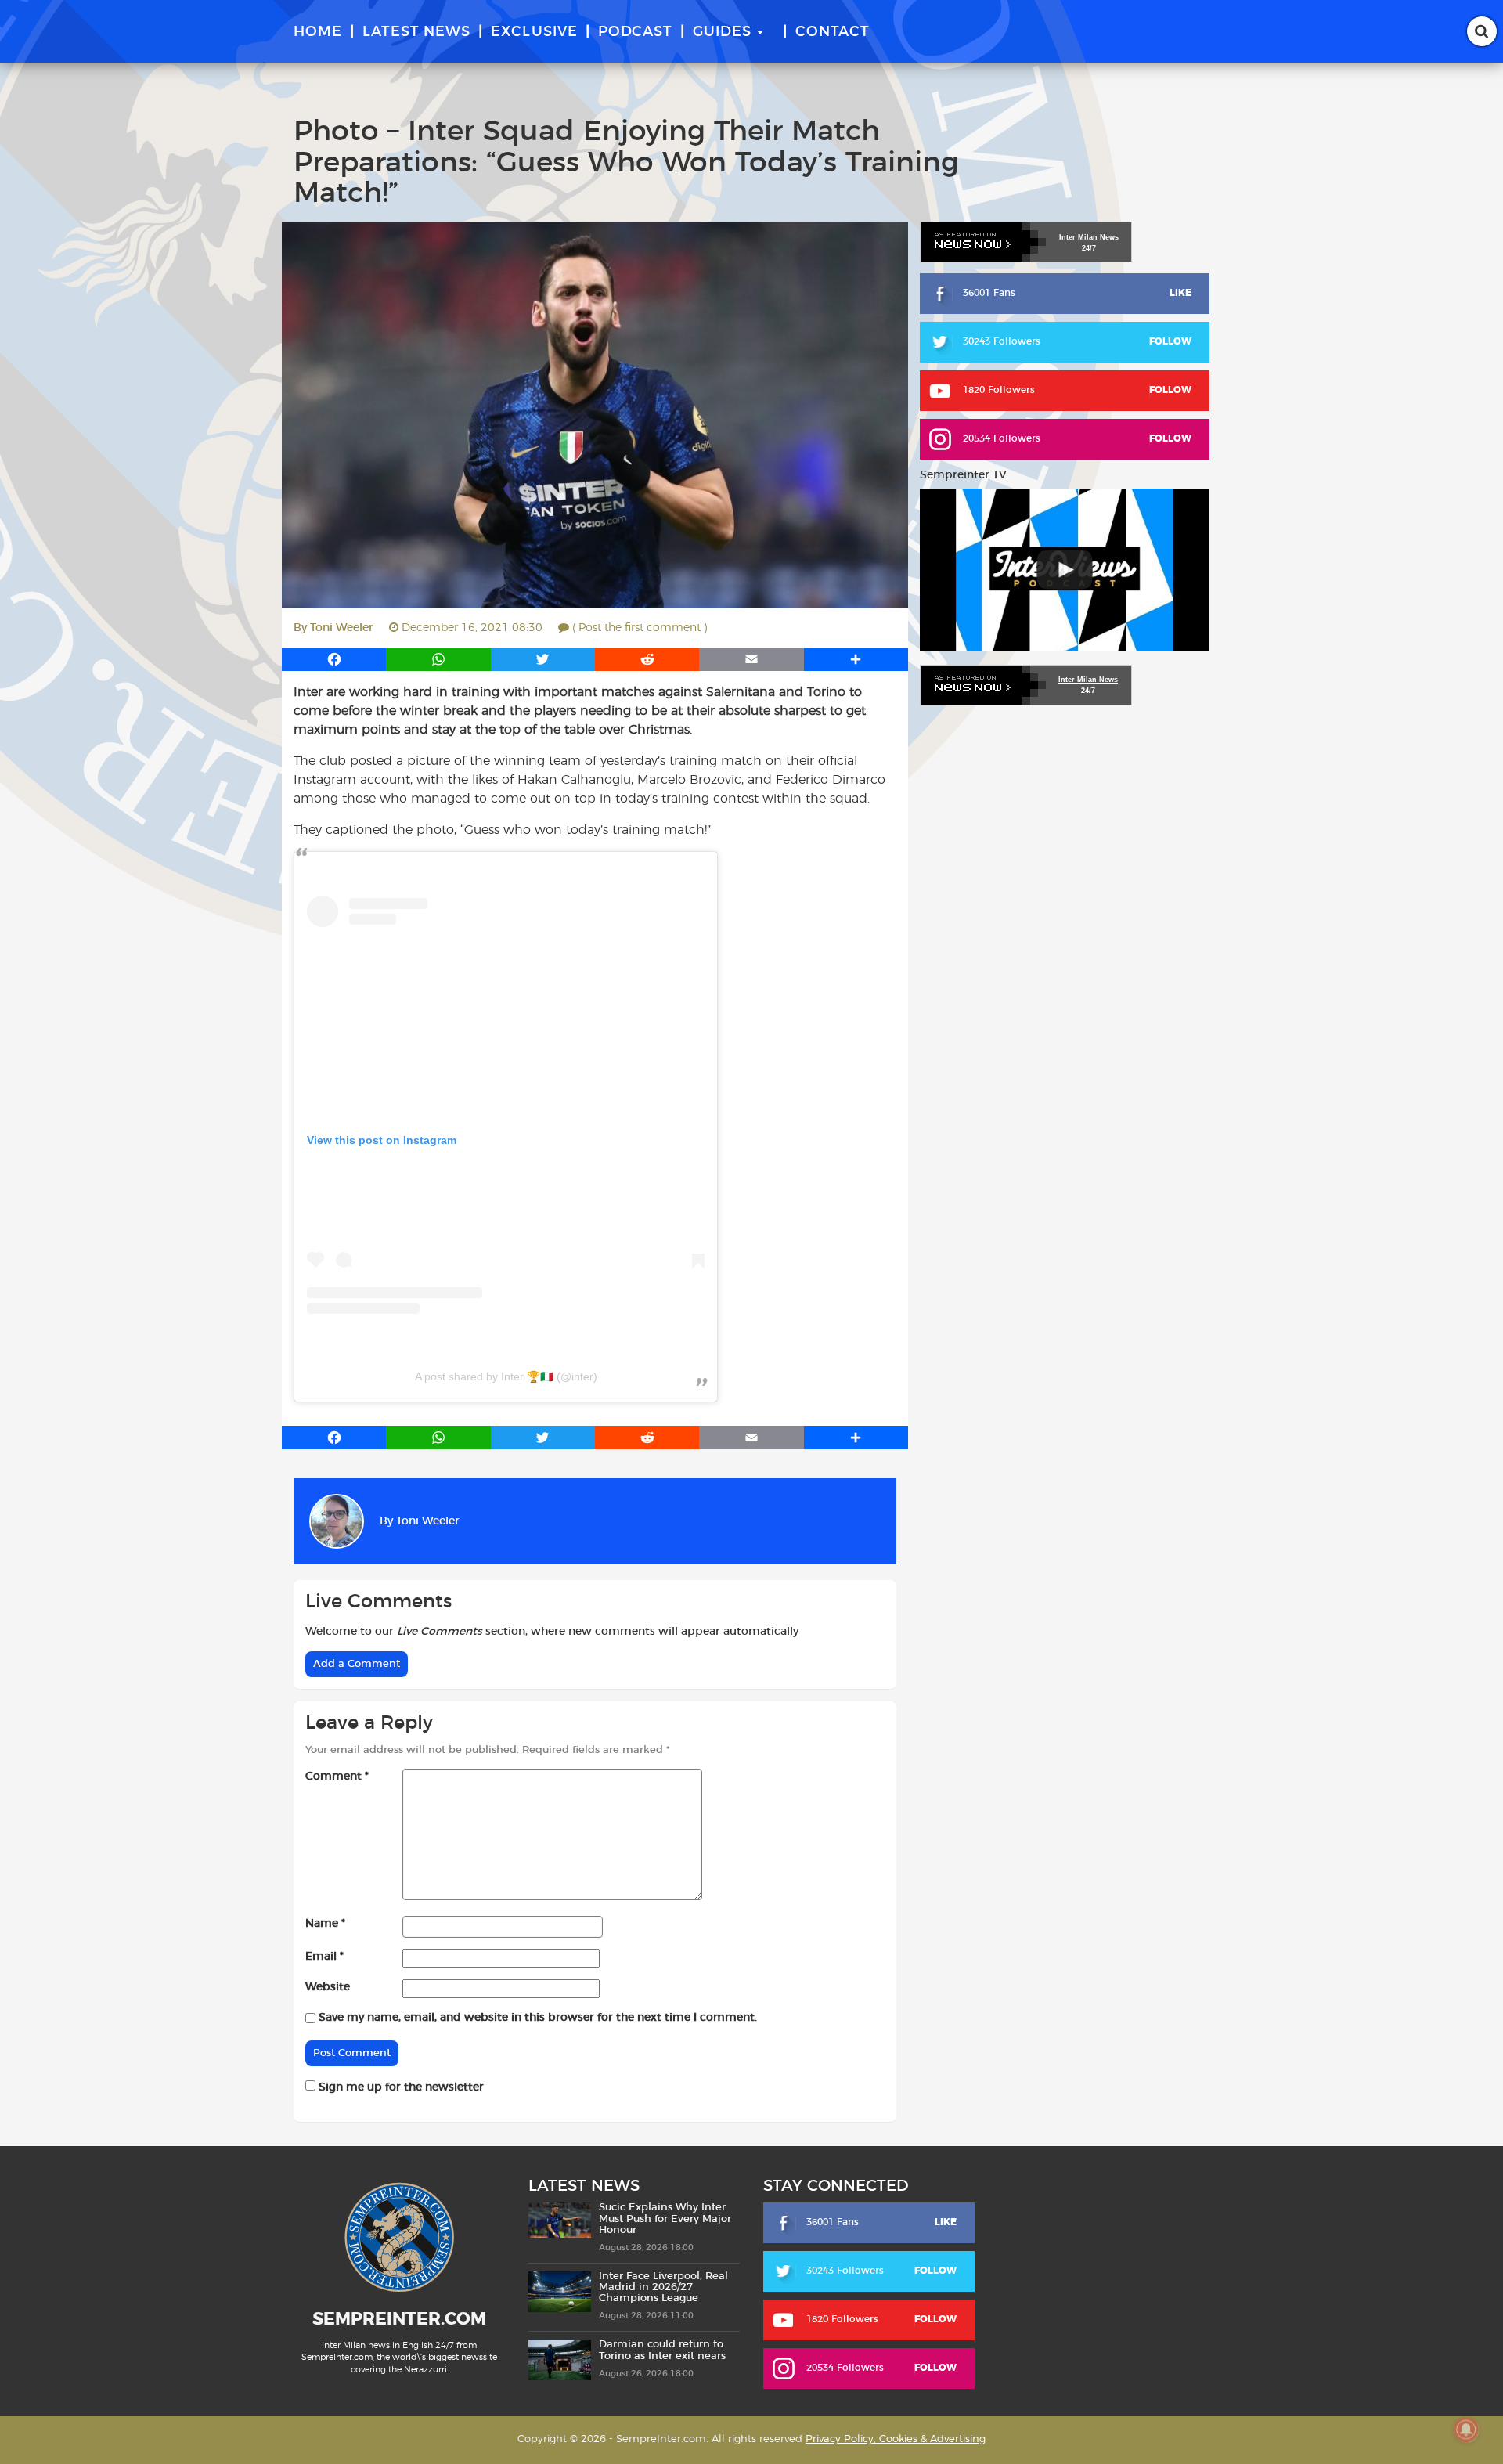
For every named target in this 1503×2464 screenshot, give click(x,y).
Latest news (416, 32)
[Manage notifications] (1466, 2430)
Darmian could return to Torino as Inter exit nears (662, 2350)
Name (325, 1924)
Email (324, 1957)
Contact (833, 32)
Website (328, 1987)
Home (318, 32)
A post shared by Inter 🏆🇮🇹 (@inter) (506, 1376)
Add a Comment (357, 1664)
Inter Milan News (1088, 680)
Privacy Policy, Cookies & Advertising (896, 2439)
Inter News (1089, 237)
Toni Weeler (342, 628)
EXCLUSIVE (534, 32)
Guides (722, 32)
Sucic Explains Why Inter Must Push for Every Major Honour (665, 2219)
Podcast (635, 32)
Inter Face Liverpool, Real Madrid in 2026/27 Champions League (663, 2288)
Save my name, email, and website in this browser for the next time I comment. (538, 2018)
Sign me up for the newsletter (400, 2087)
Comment (337, 1777)
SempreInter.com (399, 2319)
